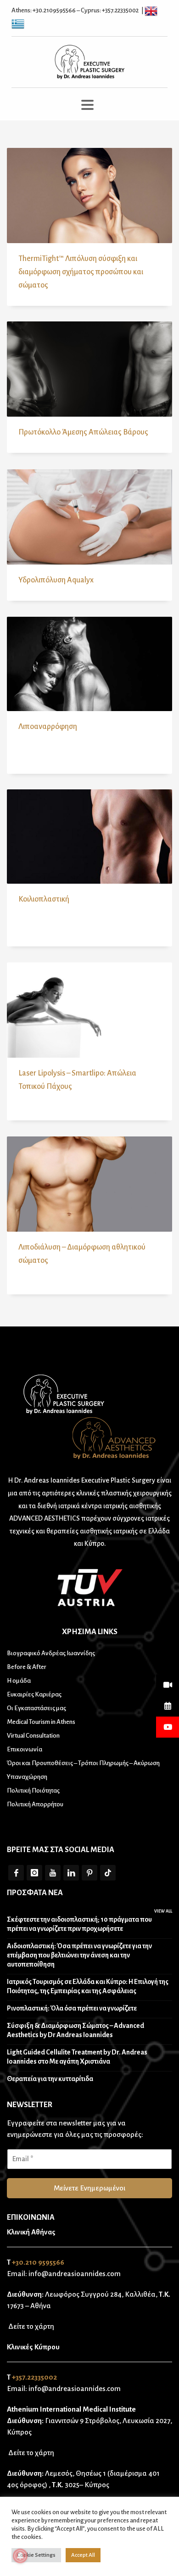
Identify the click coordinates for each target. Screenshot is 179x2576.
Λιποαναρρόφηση (48, 727)
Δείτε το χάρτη (31, 2326)
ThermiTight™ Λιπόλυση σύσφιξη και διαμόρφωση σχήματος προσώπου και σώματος (81, 272)
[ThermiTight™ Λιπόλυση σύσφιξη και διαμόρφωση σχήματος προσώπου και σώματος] (89, 196)
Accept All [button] (83, 2555)
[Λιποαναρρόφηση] (89, 664)
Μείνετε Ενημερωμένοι (89, 2188)
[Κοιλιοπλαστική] (89, 837)
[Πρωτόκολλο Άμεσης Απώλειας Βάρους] (89, 369)
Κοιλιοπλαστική (44, 899)
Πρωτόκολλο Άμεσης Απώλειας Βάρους (83, 432)
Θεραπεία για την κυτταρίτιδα (50, 2079)
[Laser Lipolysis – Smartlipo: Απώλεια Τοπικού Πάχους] (89, 1010)
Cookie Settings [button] (36, 2555)
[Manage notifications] (20, 2556)
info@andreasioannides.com (75, 2274)
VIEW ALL (163, 1911)
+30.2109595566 (54, 10)
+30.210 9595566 (38, 2262)
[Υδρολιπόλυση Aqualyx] (89, 517)
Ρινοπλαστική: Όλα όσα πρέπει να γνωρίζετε (72, 2008)
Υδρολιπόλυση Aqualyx (56, 580)
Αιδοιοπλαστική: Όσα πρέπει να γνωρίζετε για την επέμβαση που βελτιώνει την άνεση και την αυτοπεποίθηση (79, 1955)
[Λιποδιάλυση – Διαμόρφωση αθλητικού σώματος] (89, 1184)
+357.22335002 (120, 10)
